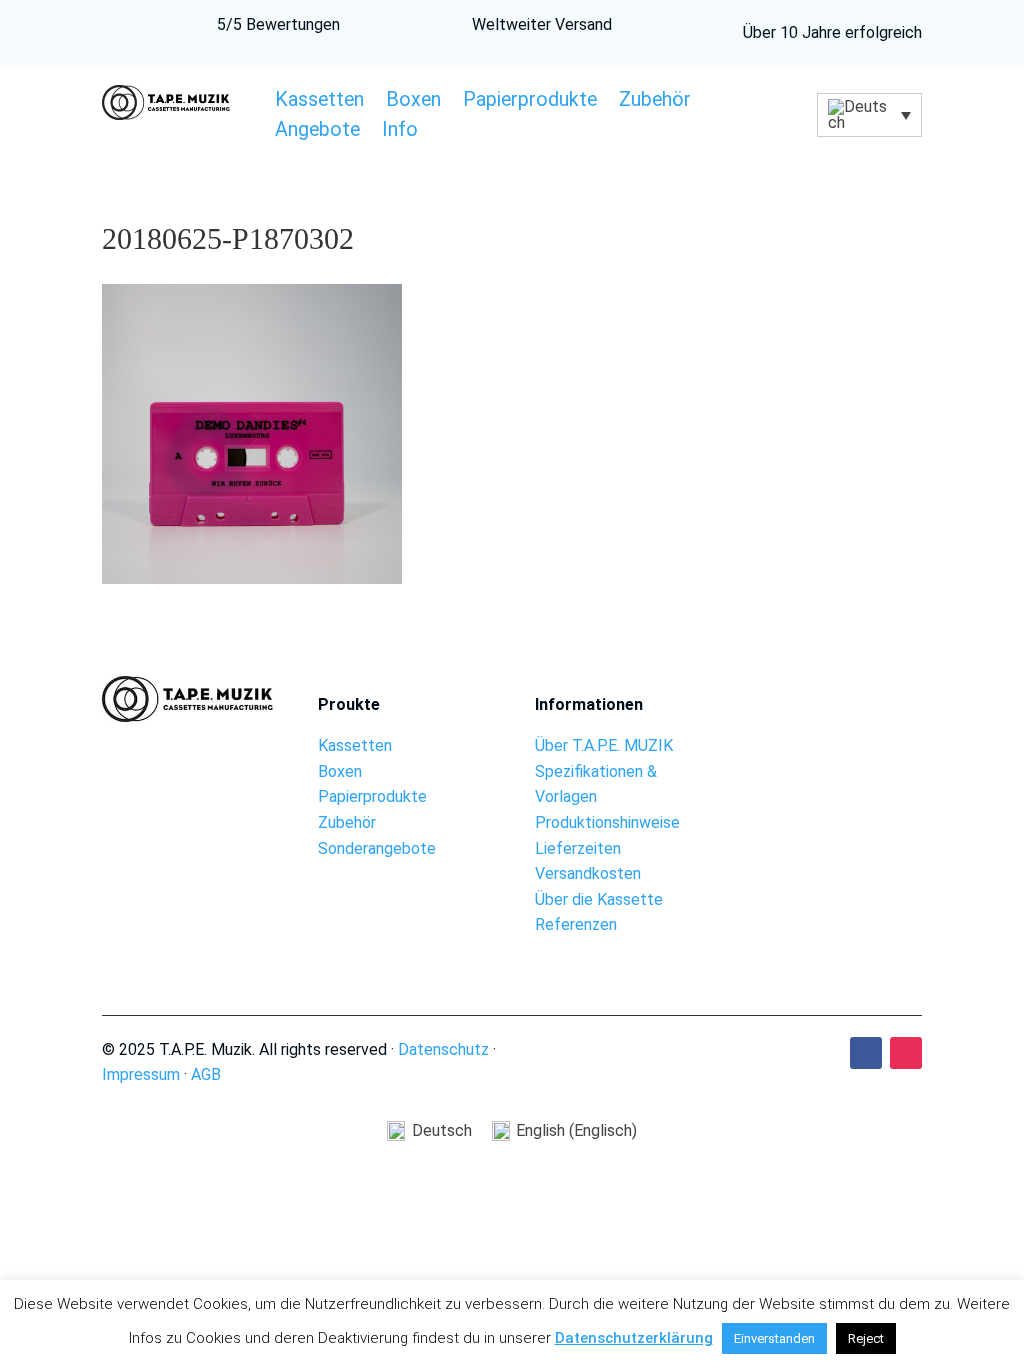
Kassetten (319, 102)
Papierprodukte (530, 102)
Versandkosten (588, 873)
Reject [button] (866, 1338)
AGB (206, 1074)
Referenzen (576, 924)
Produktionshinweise (607, 822)
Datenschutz (443, 1049)
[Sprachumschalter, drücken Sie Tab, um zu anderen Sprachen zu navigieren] (869, 115)
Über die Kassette (599, 899)
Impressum (141, 1074)
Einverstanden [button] (774, 1338)
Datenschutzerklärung (634, 1338)
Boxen (413, 102)
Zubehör (655, 102)
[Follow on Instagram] (906, 1053)
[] (836, 750)
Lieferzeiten (578, 848)
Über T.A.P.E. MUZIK (604, 745)
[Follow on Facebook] (866, 1053)
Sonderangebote (377, 848)
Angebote (317, 132)
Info (400, 132)
